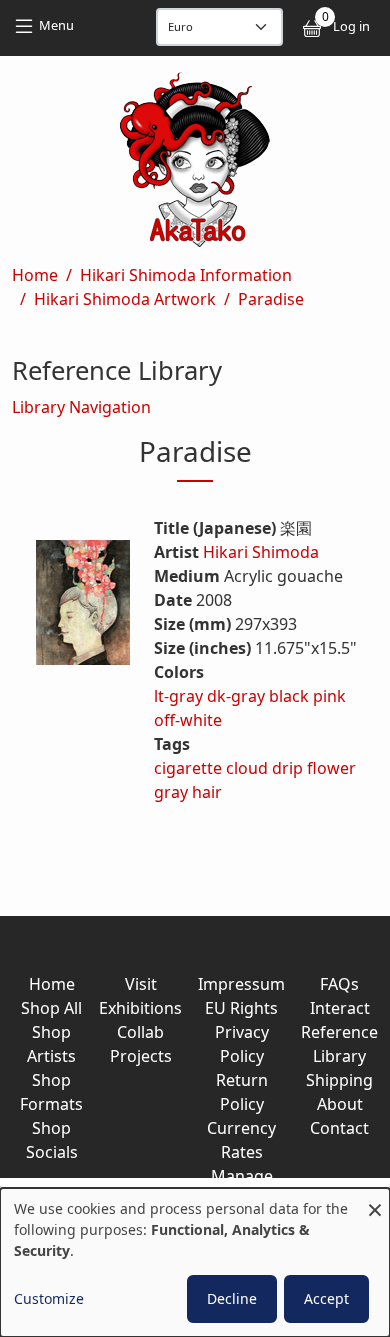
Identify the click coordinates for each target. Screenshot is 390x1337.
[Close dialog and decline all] (375, 1200)
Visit (141, 984)
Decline (232, 1298)
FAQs (339, 984)
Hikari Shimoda (261, 552)
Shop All (51, 1008)
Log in (351, 26)
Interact (340, 1008)
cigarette (188, 768)
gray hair (188, 792)
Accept (326, 1298)
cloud (247, 768)
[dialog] (195, 1262)
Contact (339, 1128)
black (289, 696)
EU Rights (241, 1008)
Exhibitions (140, 1008)
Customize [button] (49, 1298)
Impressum (241, 984)
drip (287, 768)
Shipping (339, 1080)
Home (35, 275)
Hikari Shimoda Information (186, 275)
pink (329, 696)
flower (331, 768)
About (340, 1104)
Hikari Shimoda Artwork (125, 299)
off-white (188, 720)
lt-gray (178, 696)
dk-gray (236, 696)
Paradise (271, 299)
